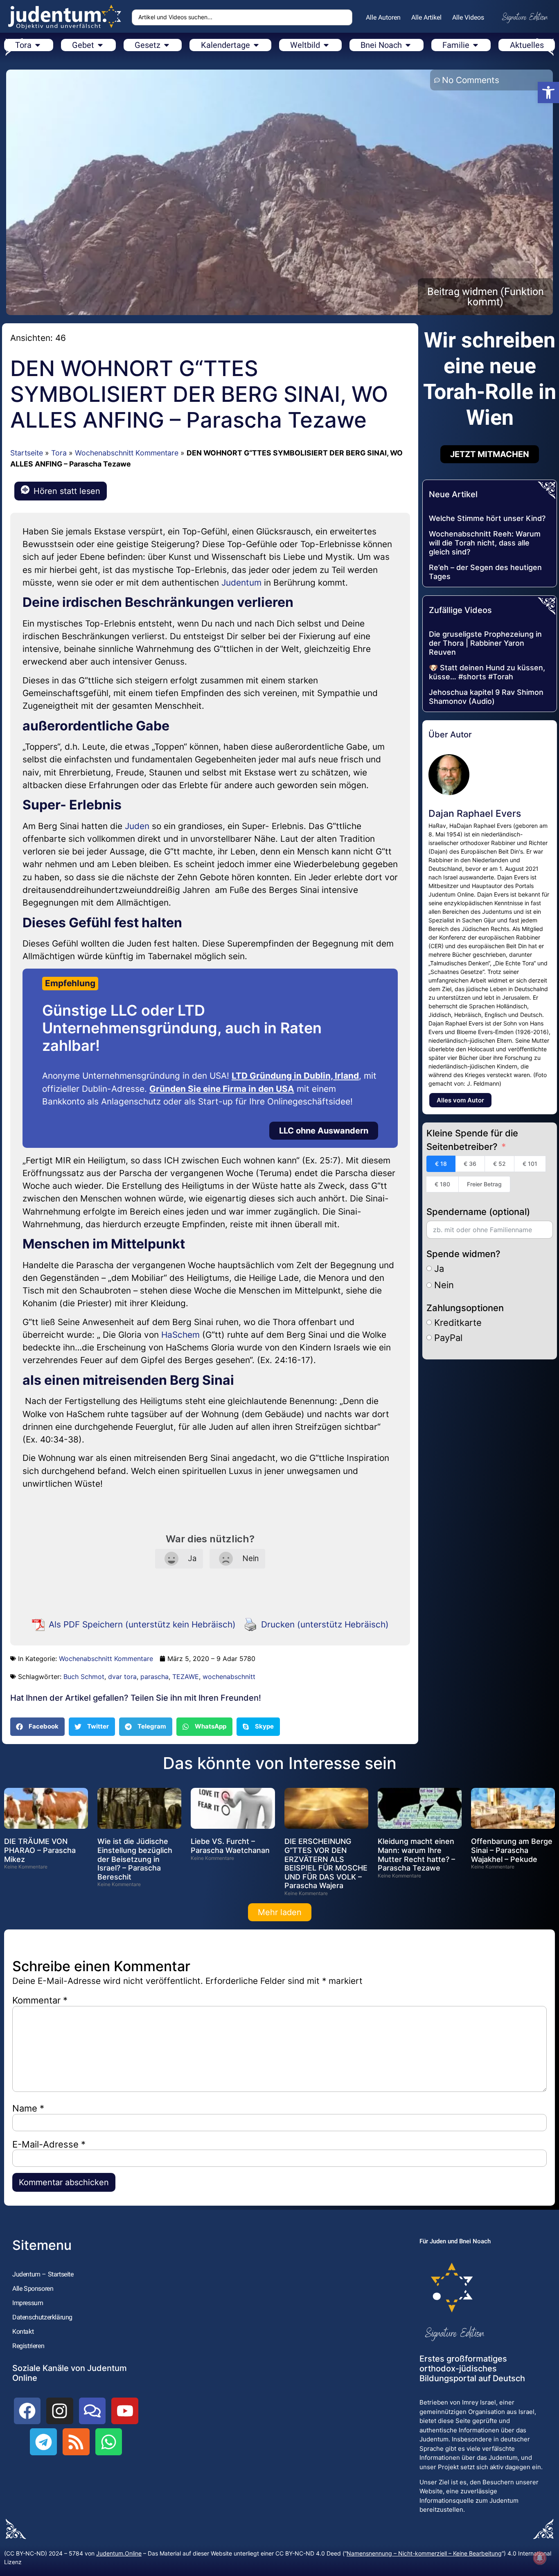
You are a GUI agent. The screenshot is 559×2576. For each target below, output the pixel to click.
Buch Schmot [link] (84, 1677)
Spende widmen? (463, 1254)
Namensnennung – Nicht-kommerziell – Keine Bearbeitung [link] (424, 2553)
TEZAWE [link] (186, 1677)
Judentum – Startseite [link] (43, 2274)
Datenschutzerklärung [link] (42, 2317)
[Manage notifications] (540, 2558)
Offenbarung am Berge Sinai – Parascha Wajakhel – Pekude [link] (512, 1850)
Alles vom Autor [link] (460, 1100)
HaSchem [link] (180, 1335)
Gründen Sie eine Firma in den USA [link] (222, 1089)
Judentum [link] (241, 583)
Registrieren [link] (28, 2346)
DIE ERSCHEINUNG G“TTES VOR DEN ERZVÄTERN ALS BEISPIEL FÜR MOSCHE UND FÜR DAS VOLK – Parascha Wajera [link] (326, 1863)
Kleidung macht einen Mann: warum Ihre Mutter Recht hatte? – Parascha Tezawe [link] (416, 1855)
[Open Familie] (476, 45)
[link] (548, 92)
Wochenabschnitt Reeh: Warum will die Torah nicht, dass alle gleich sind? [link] (485, 543)
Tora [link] (59, 453)
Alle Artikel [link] (426, 17)
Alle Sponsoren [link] (33, 2289)
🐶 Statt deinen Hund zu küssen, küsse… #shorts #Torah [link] (487, 672)
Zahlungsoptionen (465, 1308)
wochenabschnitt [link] (229, 1677)
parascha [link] (154, 1677)
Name (28, 2108)
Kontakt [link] (23, 2331)
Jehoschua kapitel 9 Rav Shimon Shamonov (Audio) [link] (486, 697)
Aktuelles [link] (527, 45)
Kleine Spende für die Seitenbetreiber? (472, 1140)
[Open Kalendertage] (256, 45)
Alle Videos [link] (468, 17)
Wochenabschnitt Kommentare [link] (127, 453)
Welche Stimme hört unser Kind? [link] (487, 518)
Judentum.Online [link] (119, 2553)
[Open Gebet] (100, 45)
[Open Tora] (38, 45)
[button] (37, 1727)
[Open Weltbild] (326, 45)
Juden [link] (137, 826)
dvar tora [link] (122, 1677)
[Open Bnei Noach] (408, 45)
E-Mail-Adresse (49, 2144)
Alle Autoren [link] (383, 17)
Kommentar (40, 2000)
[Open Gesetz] (167, 45)
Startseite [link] (27, 453)
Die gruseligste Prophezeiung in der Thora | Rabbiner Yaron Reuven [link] (485, 643)
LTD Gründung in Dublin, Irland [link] (295, 1076)
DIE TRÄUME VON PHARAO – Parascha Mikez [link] (40, 1850)
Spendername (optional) (478, 1212)
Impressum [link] (28, 2303)
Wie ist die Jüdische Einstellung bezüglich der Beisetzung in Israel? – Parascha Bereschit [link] (135, 1859)
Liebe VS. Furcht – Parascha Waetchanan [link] (230, 1846)
